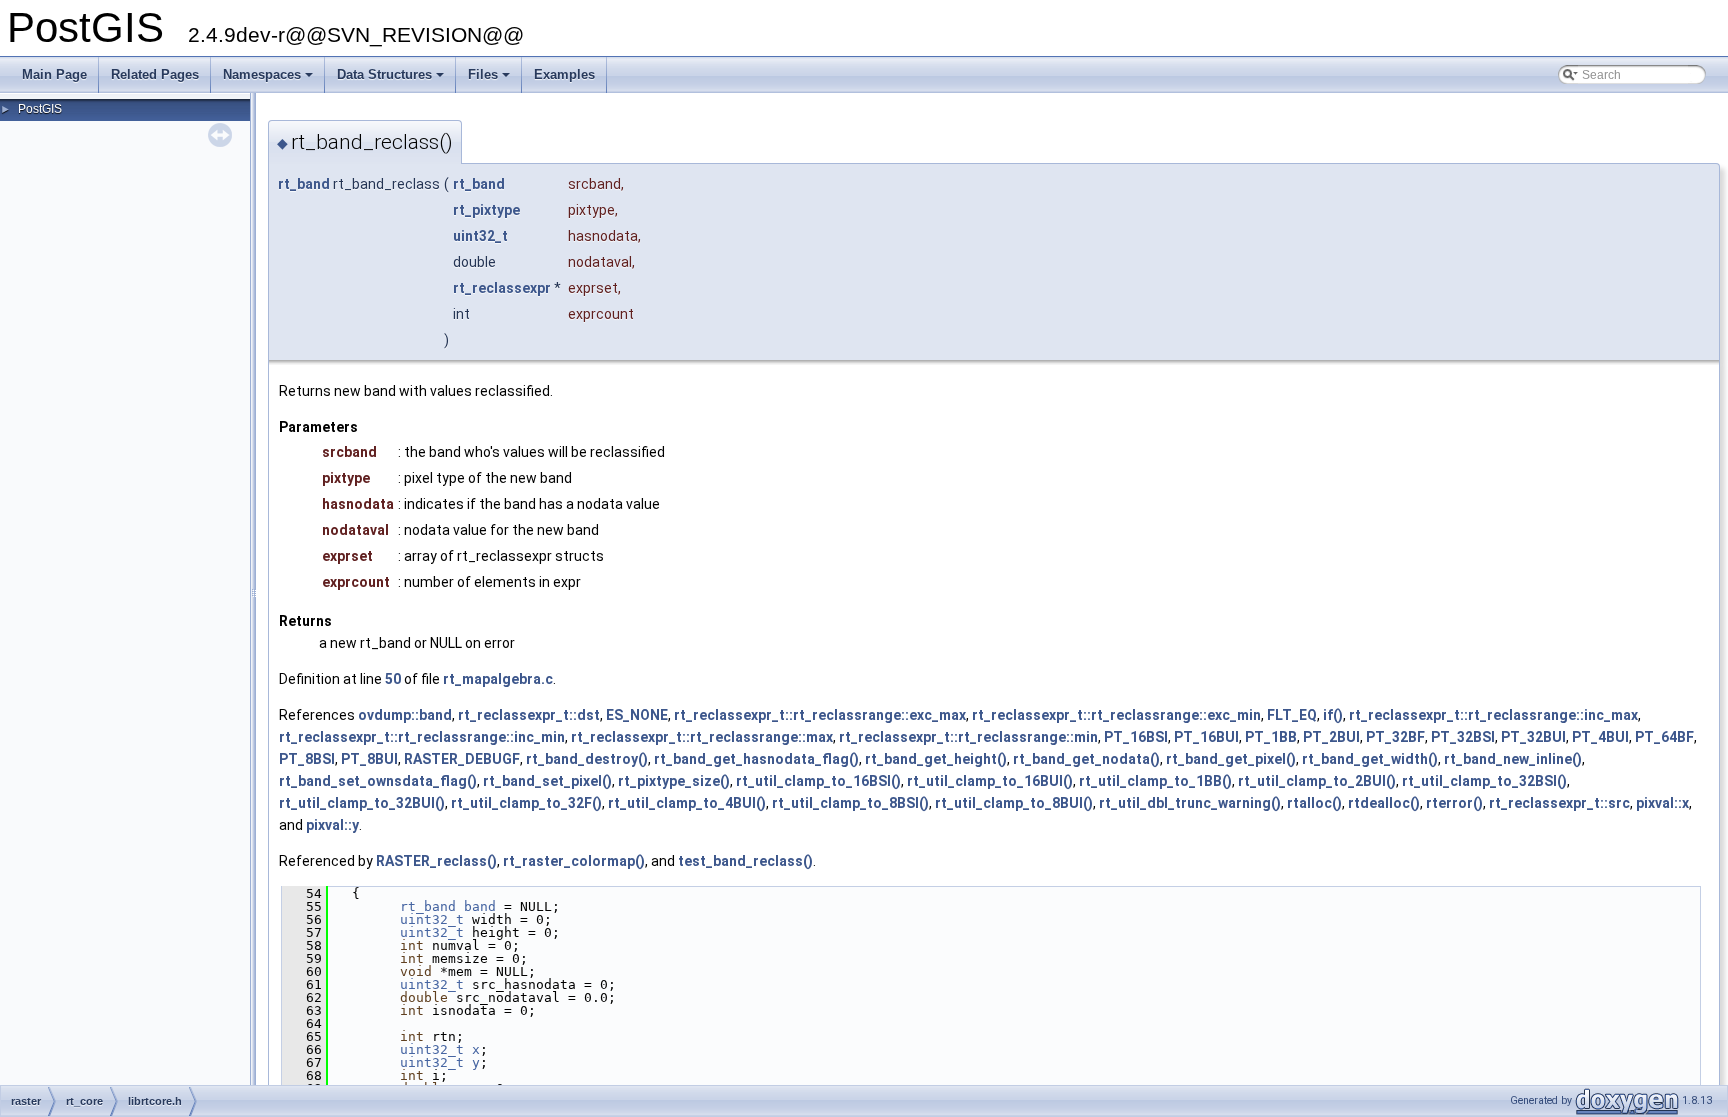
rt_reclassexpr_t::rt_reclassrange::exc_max (820, 715)
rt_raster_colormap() (574, 861)
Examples (564, 74)
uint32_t (480, 236)
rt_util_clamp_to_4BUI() (687, 803)
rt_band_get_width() (1370, 759)
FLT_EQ (1292, 715)
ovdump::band (405, 715)
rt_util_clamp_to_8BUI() (1014, 803)
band (480, 906)
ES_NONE (637, 715)
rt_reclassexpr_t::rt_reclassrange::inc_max (1493, 715)
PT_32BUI (1533, 737)
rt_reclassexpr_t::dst (529, 715)
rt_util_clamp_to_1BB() (1155, 781)
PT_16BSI (1136, 737)
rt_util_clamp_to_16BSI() (818, 781)
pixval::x (1662, 803)
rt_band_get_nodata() (1086, 759)
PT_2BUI (1331, 737)
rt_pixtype (486, 210)
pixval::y (332, 825)
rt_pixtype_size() (674, 781)
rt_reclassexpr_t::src (1559, 803)
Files (490, 80)
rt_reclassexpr (502, 288)
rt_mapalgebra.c (498, 679)
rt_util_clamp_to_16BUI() (990, 781)
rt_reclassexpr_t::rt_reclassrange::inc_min (422, 737)
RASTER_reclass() (436, 861)
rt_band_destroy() (587, 759)
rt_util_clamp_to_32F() (526, 803)
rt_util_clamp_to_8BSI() (850, 803)
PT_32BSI (1463, 737)
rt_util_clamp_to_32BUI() (362, 803)
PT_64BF (1664, 737)
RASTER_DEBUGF (462, 759)
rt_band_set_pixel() (547, 781)
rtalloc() (1314, 803)
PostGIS (40, 109)
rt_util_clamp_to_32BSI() (1484, 781)
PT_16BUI (1206, 737)
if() (1333, 715)
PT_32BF (1395, 737)
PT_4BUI (1600, 737)
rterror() (1454, 803)
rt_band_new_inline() (1513, 759)
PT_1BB (1271, 737)
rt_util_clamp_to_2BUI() (1317, 781)
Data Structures (392, 80)
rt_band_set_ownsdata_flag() (378, 781)
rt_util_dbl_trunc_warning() (1190, 803)
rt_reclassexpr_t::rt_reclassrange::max (702, 737)
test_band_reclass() (745, 861)
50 (393, 679)
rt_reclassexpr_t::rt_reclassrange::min (968, 737)
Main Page (54, 74)
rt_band (304, 184)
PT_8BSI (307, 759)
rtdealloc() (1384, 803)
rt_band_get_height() (936, 759)
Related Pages (155, 74)
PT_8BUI (369, 759)
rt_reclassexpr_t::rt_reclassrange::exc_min (1116, 715)
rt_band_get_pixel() (1231, 759)
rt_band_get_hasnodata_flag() (756, 759)
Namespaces (269, 80)
